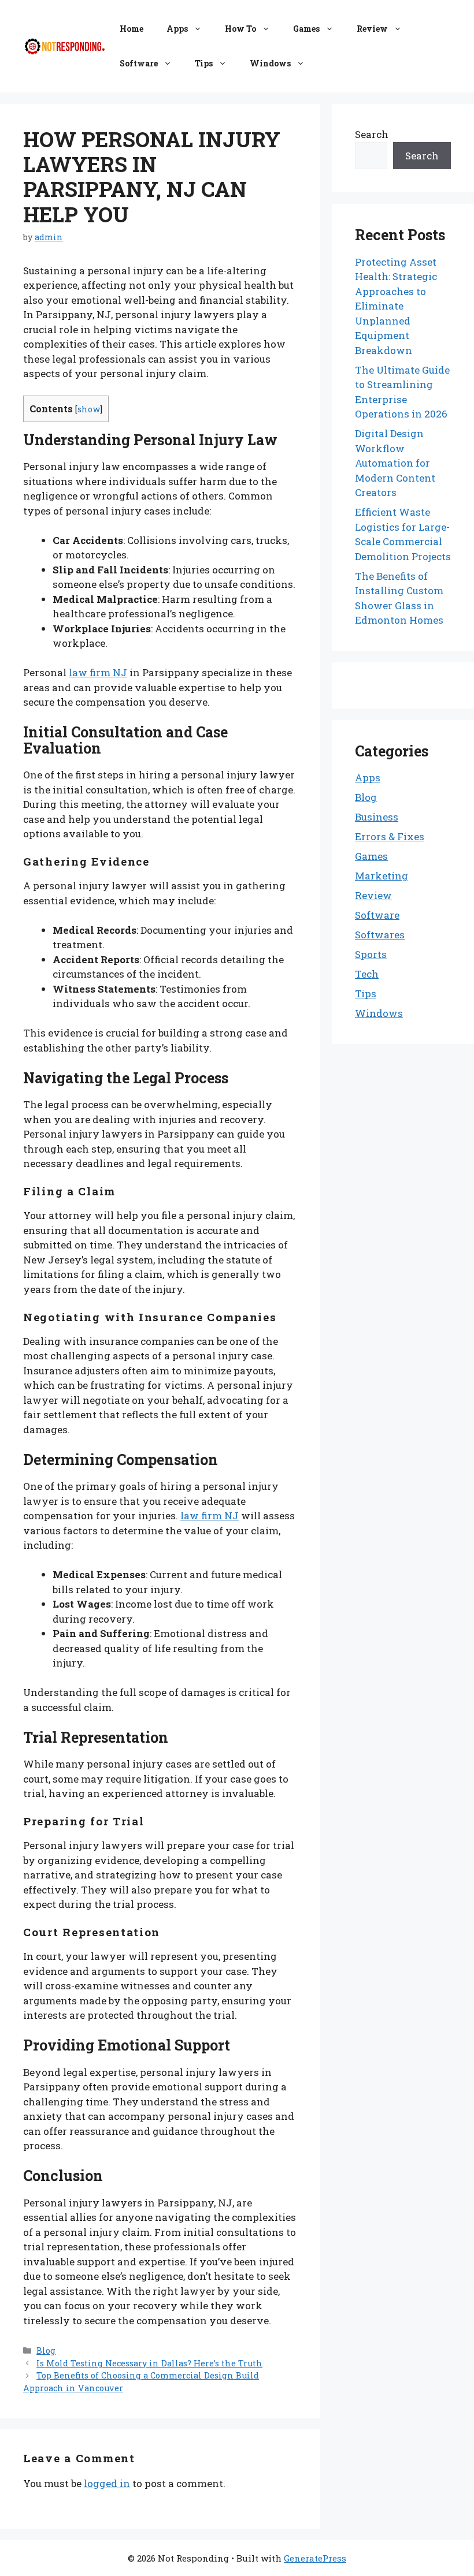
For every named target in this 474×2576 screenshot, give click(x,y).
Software (139, 63)
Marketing (382, 876)
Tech (367, 974)
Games (306, 29)
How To (240, 29)
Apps (177, 29)
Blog (46, 2351)
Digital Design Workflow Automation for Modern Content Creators (395, 463)
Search (372, 134)
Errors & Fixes (390, 836)
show (89, 409)
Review (372, 29)
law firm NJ (98, 672)
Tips (204, 63)
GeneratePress (315, 2558)
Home (132, 29)
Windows (270, 63)
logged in (107, 2483)
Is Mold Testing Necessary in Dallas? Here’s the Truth (149, 2363)
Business (377, 817)
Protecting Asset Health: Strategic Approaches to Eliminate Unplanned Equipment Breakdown (396, 306)
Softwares (380, 935)
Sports (371, 954)
